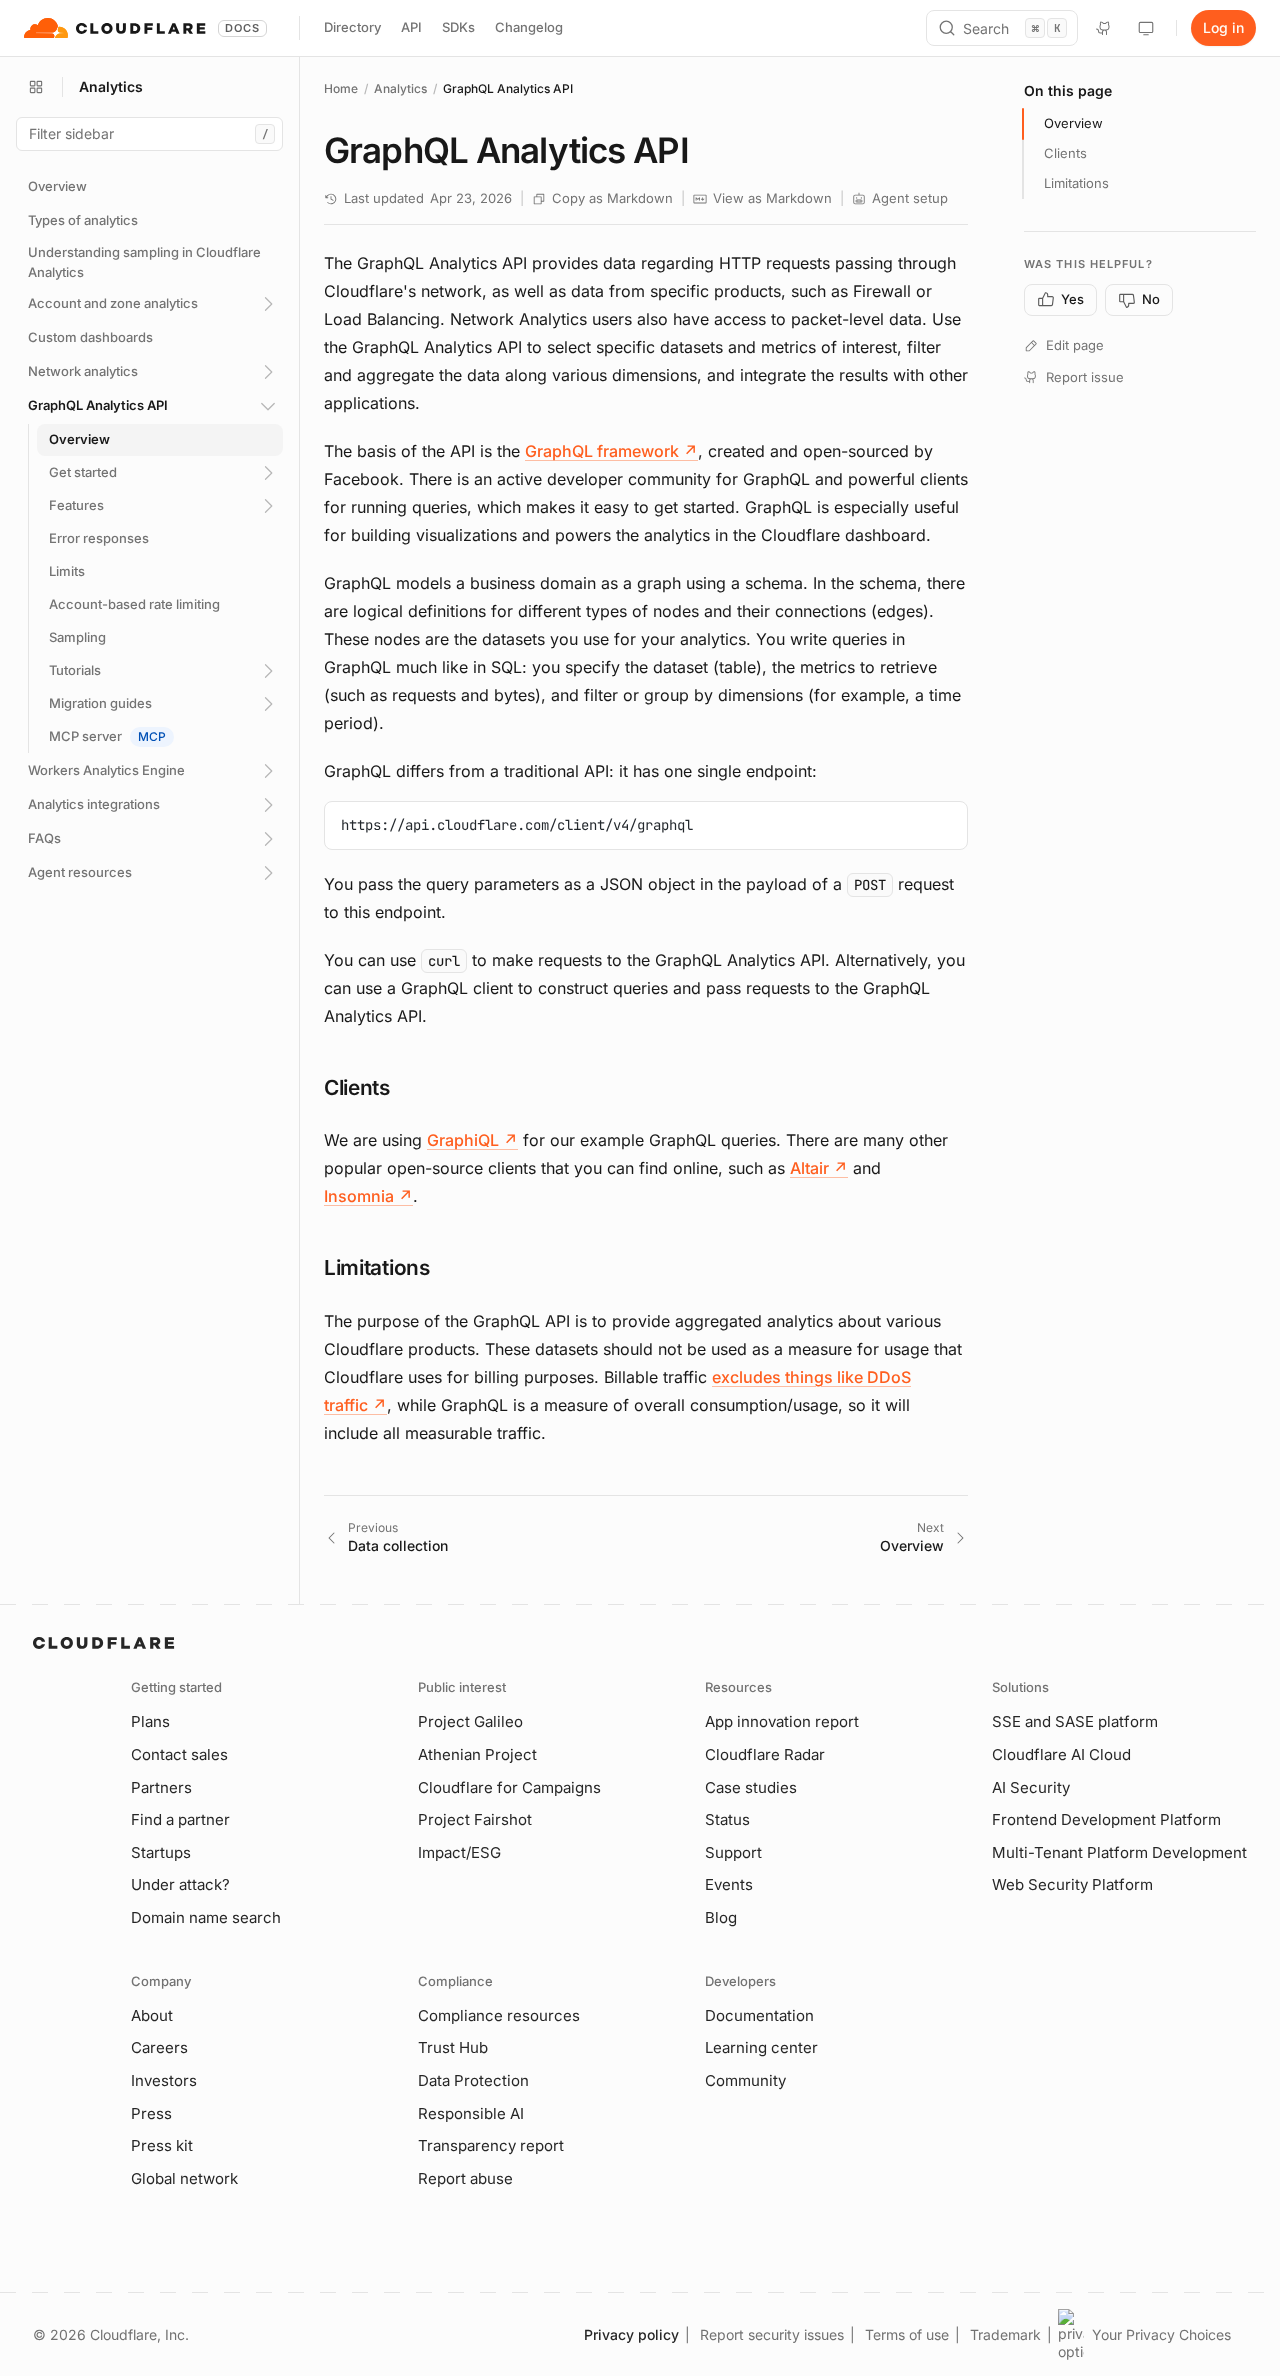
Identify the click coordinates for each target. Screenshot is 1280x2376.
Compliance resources (499, 2015)
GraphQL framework (611, 451)
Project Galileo (470, 1721)
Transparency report (491, 2145)
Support (733, 1852)
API (411, 27)
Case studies (751, 1787)
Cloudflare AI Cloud (1061, 1754)
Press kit (162, 2145)
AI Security (1031, 1787)
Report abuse (465, 2178)
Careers (159, 2047)
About (152, 2015)
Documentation (759, 2015)
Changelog (529, 27)
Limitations (1076, 183)
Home (341, 88)
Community (745, 2080)
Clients (1065, 153)
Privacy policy (631, 2334)
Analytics (400, 88)
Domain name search (206, 1917)
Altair (819, 1168)
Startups (161, 1852)
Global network (184, 2178)
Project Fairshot (475, 1819)
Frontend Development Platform (1106, 1819)
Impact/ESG (459, 1852)
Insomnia (368, 1196)
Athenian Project (477, 1754)
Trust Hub (453, 2047)
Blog (721, 1917)
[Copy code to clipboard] (945, 824)
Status (727, 1819)
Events (729, 1884)
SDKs (458, 27)
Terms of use (907, 2334)
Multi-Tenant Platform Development (1119, 1852)
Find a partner (180, 1819)
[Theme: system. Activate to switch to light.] (1146, 28)
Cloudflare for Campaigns (509, 1787)
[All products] (36, 87)
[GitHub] (1104, 28)
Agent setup (910, 198)
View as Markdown (772, 198)
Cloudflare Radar (765, 1754)
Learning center (761, 2047)
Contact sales (179, 1754)
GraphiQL (472, 1140)
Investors (164, 2080)
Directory (352, 27)
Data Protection (473, 2080)
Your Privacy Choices (1161, 2334)
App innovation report (782, 1721)
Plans (150, 1721)
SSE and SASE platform (1075, 1721)
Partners (161, 1787)
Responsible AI (471, 2113)
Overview (1073, 123)
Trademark (1005, 2334)
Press (151, 2113)
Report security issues (772, 2334)
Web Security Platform (1072, 1884)
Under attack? (180, 1884)
